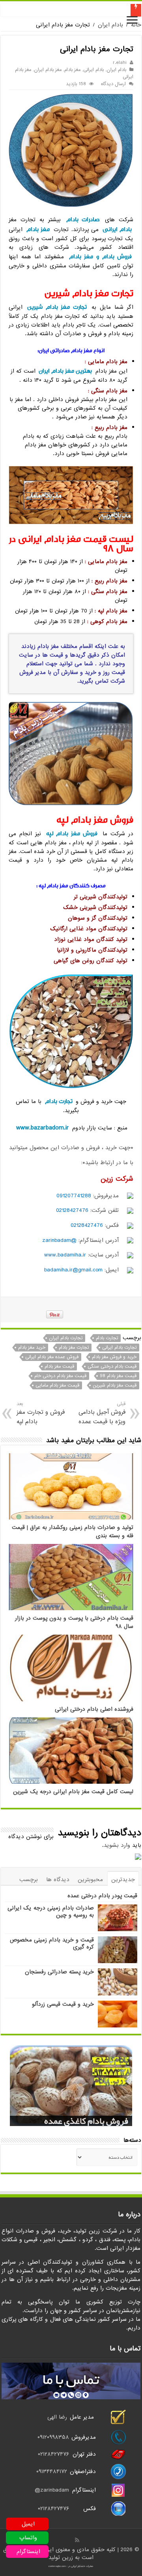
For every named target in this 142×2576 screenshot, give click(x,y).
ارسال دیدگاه (113, 84)
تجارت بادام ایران (66, 1338)
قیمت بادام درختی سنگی (112, 1366)
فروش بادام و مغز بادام (101, 257)
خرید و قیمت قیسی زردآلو (63, 2004)
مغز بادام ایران (48, 70)
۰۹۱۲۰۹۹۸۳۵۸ (53, 2437)
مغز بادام (72, 70)
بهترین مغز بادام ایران (65, 371)
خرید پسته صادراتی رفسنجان (59, 1972)
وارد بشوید (117, 1845)
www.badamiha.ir (65, 1255)
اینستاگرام (28, 2552)
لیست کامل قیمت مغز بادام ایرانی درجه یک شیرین (73, 1792)
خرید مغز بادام (32, 1348)
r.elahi (120, 63)
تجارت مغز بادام (74, 1348)
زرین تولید (61, 2557)
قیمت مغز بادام (59, 1366)
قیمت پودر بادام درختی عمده (102, 1896)
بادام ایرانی (93, 70)
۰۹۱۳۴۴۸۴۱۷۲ (53, 2471)
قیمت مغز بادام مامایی (57, 1385)
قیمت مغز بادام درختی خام (60, 1376)
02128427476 (72, 1210)
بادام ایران (110, 25)
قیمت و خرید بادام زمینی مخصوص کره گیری (52, 1943)
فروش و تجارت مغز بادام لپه (41, 1413)
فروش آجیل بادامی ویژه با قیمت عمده (102, 1413)
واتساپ (28, 2538)
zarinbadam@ (52, 2490)
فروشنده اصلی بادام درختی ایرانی (94, 1709)
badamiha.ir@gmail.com (73, 1270)
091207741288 (74, 1196)
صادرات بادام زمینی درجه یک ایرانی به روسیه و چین (51, 1911)
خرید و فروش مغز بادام (114, 1357)
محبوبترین (90, 1880)
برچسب (29, 1880)
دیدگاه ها (58, 1880)
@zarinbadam (59, 1240)
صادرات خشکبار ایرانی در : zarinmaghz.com (71, 2566)
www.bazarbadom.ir (43, 1128)
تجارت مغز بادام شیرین (57, 307)
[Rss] (77, 2540)
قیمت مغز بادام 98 (118, 1376)
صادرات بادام (83, 219)
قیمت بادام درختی (108, 10)
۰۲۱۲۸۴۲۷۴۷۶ (53, 2454)
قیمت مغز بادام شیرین (115, 1385)
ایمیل (28, 2524)
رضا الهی (57, 2417)
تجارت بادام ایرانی (119, 1348)
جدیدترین (123, 1880)
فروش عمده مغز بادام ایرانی (52, 1357)
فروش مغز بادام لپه (72, 833)
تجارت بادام (59, 1101)
